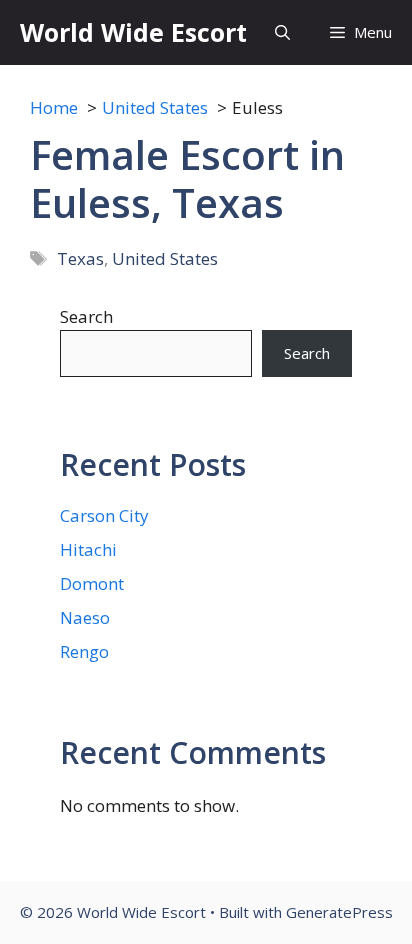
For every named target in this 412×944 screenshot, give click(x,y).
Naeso (85, 617)
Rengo (84, 651)
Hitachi (88, 549)
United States (165, 258)
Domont (92, 583)
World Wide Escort (133, 32)
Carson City (104, 515)
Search (86, 316)
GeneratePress (339, 912)
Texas (80, 258)
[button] (282, 32)
